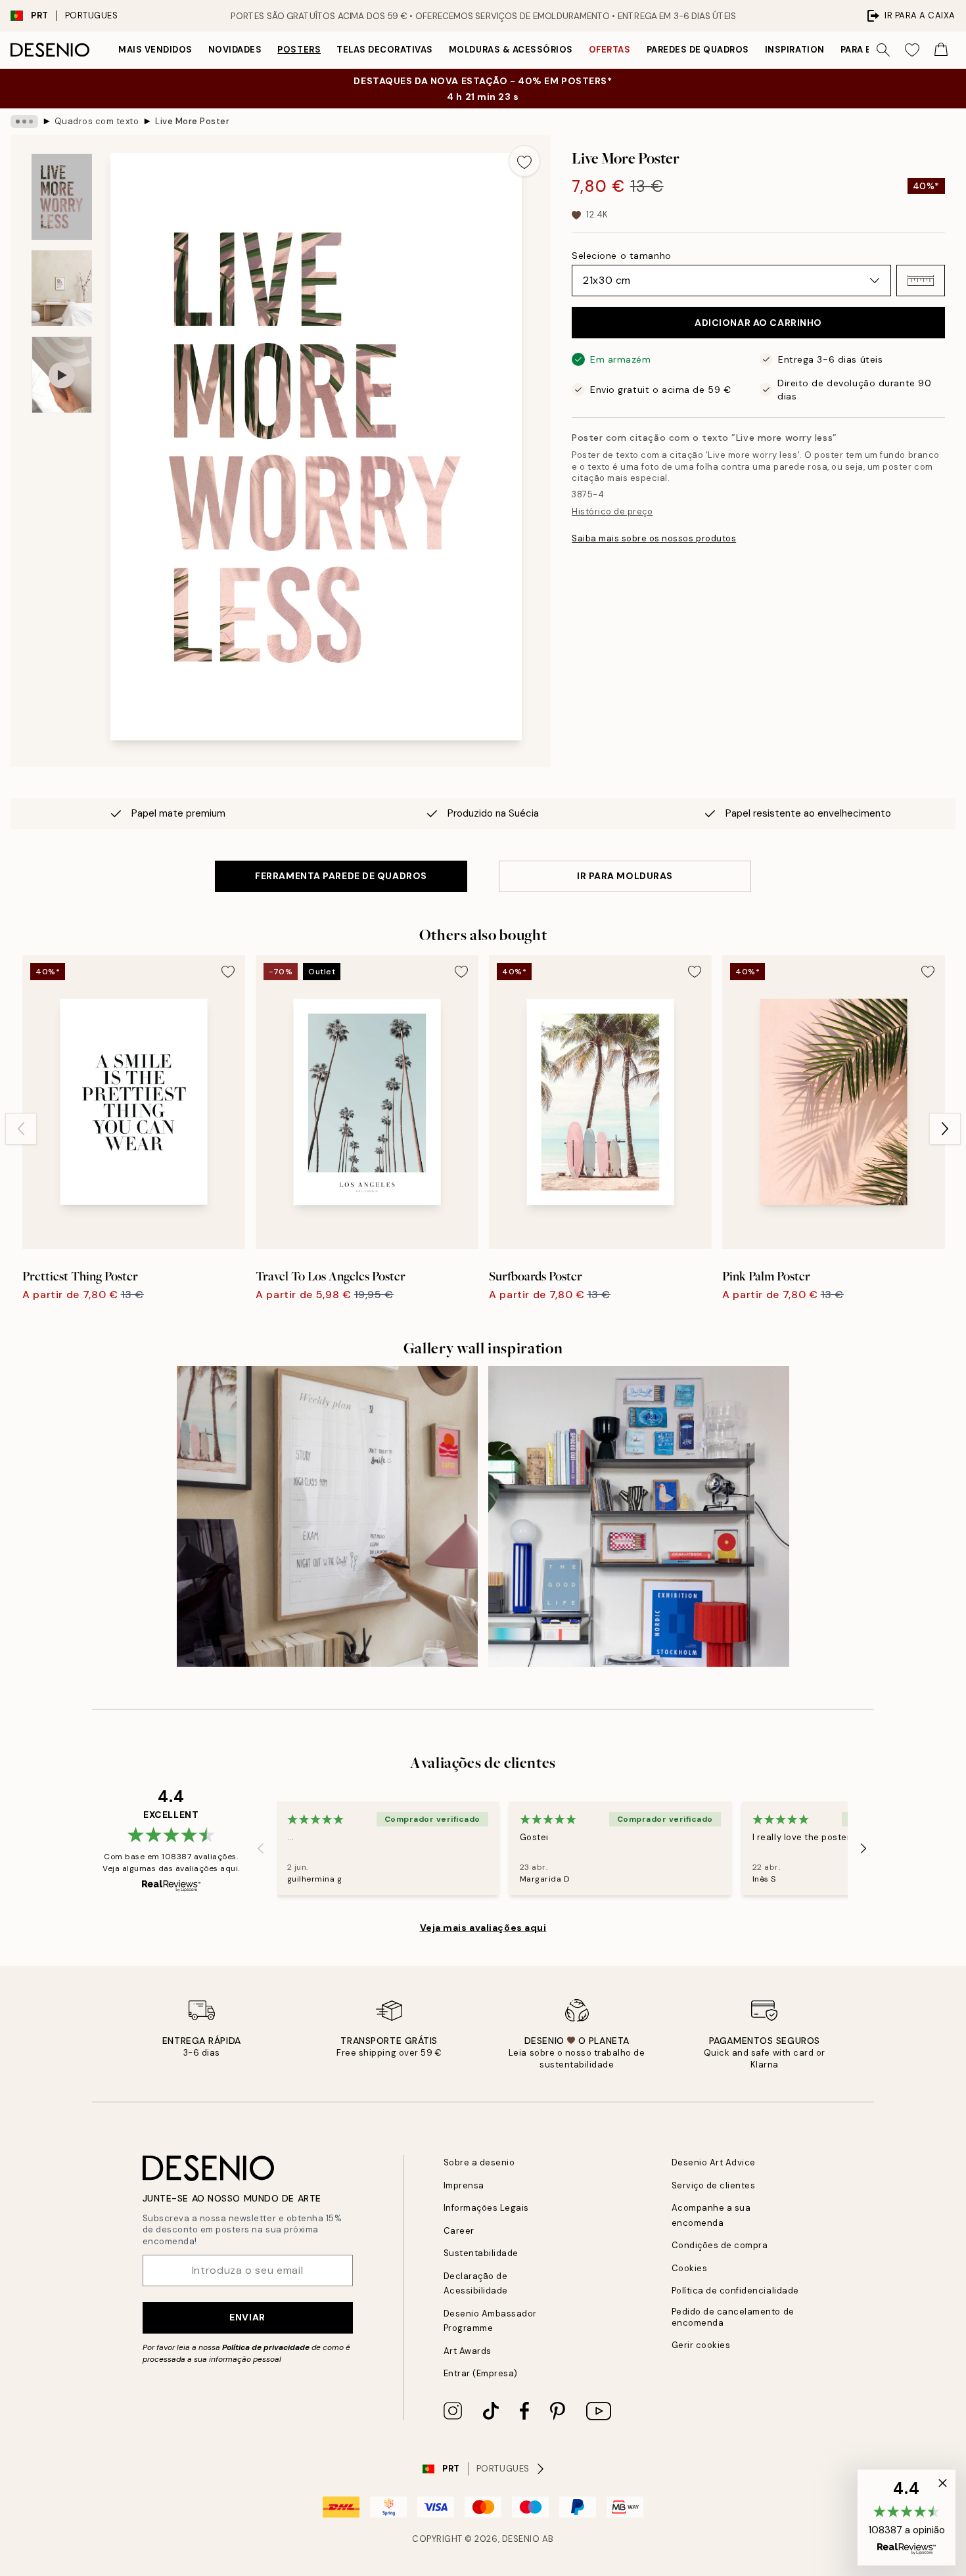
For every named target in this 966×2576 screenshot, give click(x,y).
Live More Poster (192, 121)
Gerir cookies (701, 2345)
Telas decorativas (385, 50)
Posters (299, 50)
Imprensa (464, 2185)
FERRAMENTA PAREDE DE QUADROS (341, 876)
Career (459, 2231)
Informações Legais (486, 2208)
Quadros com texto (97, 121)
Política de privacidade (266, 2347)
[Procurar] (883, 50)
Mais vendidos (155, 50)
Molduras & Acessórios (511, 50)
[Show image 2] (62, 288)
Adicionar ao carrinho (758, 323)
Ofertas (610, 50)
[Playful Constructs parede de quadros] (639, 1516)
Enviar (247, 2317)
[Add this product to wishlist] (524, 161)
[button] (921, 281)
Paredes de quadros (698, 50)
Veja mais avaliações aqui (483, 1928)
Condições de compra (720, 2245)
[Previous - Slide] (21, 1129)
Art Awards (468, 2351)
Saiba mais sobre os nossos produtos (654, 538)
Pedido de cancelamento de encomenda (733, 2317)
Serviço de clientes (714, 2185)
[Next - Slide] (945, 1129)
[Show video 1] (62, 375)
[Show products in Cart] (941, 50)
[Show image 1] (62, 197)
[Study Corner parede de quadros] (327, 1516)
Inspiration (795, 50)
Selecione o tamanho (622, 256)
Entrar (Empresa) (481, 2373)
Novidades (235, 50)
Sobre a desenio (479, 2162)
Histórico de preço (612, 511)
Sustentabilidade (481, 2253)
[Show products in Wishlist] (912, 50)
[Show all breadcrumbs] (24, 122)
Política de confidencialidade (735, 2291)
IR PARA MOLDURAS (625, 876)
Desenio (521, 2539)
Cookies (690, 2268)
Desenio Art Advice (714, 2162)
